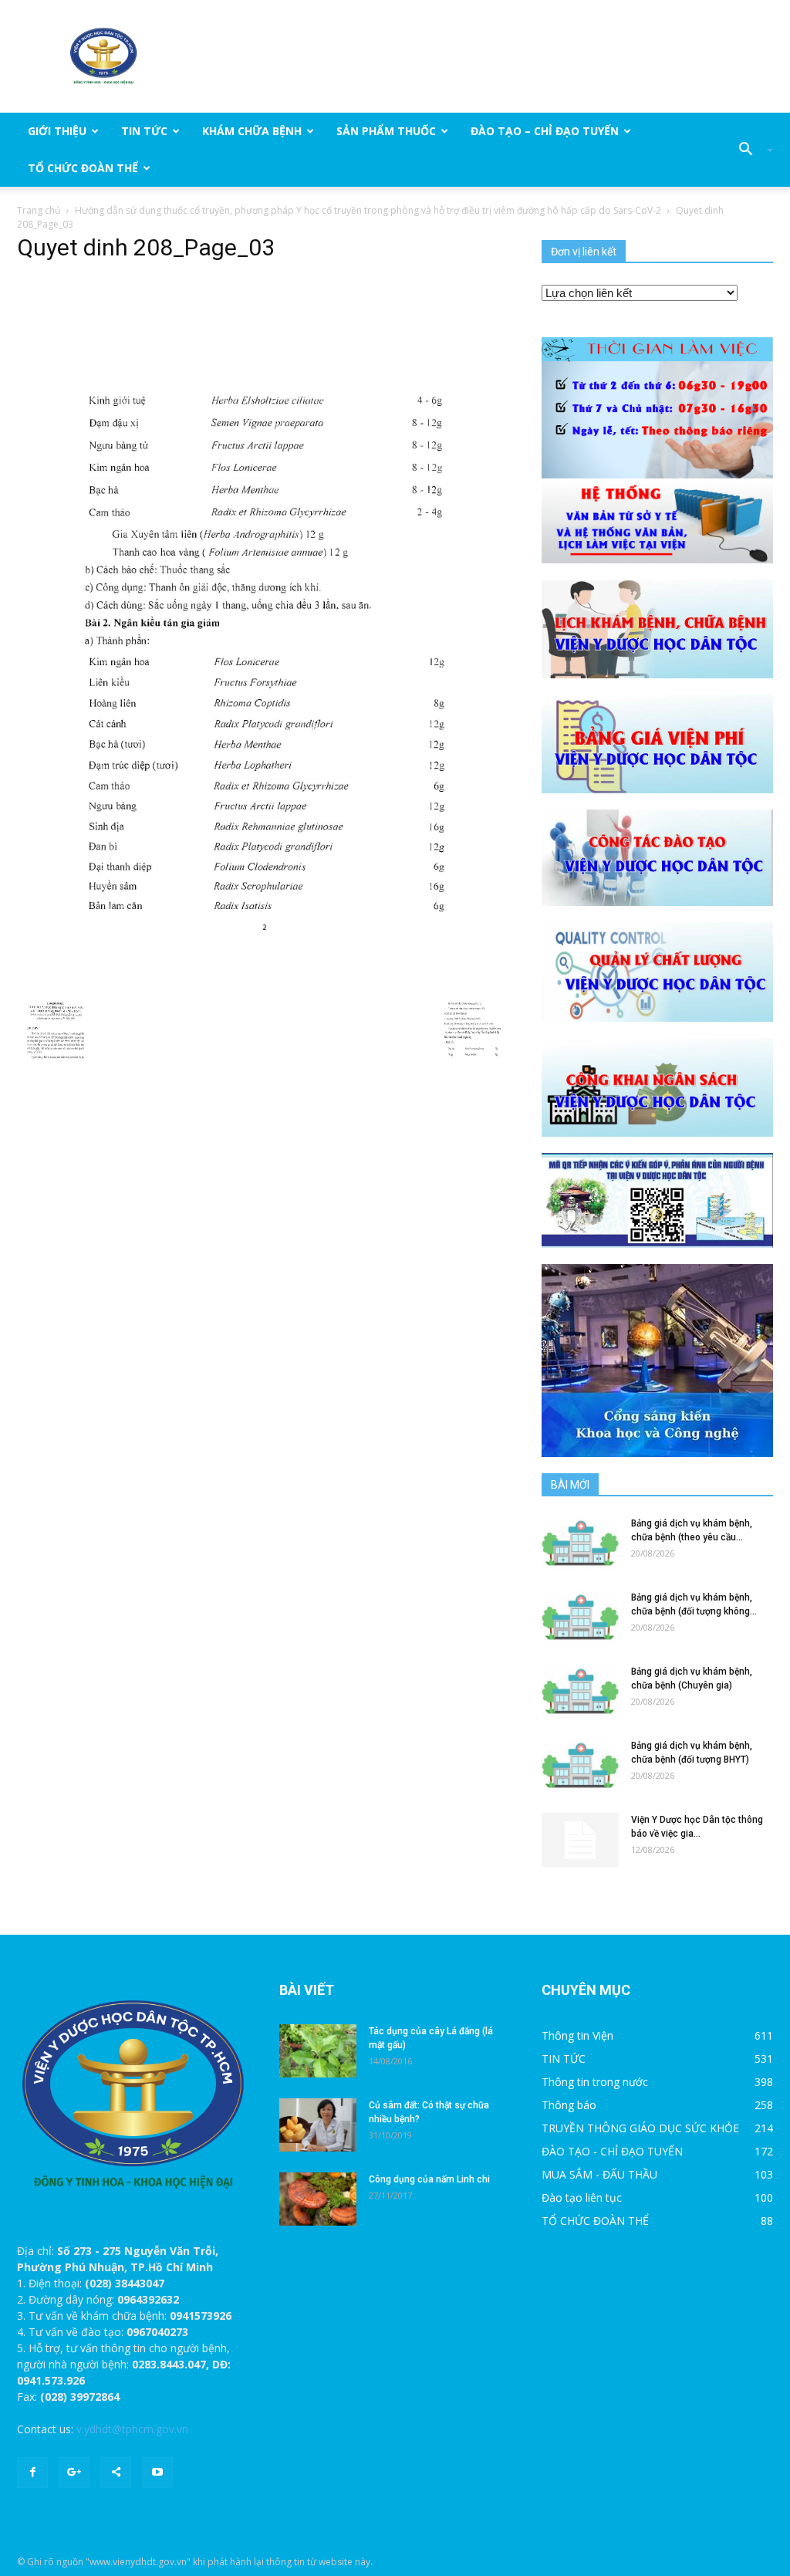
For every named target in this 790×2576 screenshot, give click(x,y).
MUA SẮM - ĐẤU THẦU (599, 2174)
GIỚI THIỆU (57, 131)
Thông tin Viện (577, 2035)
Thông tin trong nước (595, 2082)
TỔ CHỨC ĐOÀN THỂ (83, 168)
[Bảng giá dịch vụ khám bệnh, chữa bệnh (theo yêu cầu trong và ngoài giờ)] (580, 1543)
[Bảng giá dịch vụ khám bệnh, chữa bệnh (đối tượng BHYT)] (580, 1765)
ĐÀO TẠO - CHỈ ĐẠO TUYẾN (612, 2151)
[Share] (116, 2473)
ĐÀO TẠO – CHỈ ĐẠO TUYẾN (545, 131)
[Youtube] (157, 2473)
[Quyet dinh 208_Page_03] (264, 625)
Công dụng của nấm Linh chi (429, 2179)
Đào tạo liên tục (582, 2197)
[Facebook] (32, 2473)
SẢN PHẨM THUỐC (386, 131)
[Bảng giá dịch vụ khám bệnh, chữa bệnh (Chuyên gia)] (580, 1691)
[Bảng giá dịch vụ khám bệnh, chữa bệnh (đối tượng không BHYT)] (580, 1617)
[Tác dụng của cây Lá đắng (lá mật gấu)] (318, 2051)
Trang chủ (39, 210)
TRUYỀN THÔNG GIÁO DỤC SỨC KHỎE (640, 2128)
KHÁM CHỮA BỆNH (252, 131)
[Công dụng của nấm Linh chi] (318, 2199)
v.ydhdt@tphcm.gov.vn (132, 2429)
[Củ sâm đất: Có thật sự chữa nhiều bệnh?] (318, 2125)
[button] (750, 150)
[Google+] (74, 2473)
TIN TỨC (144, 131)
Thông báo (569, 2105)
